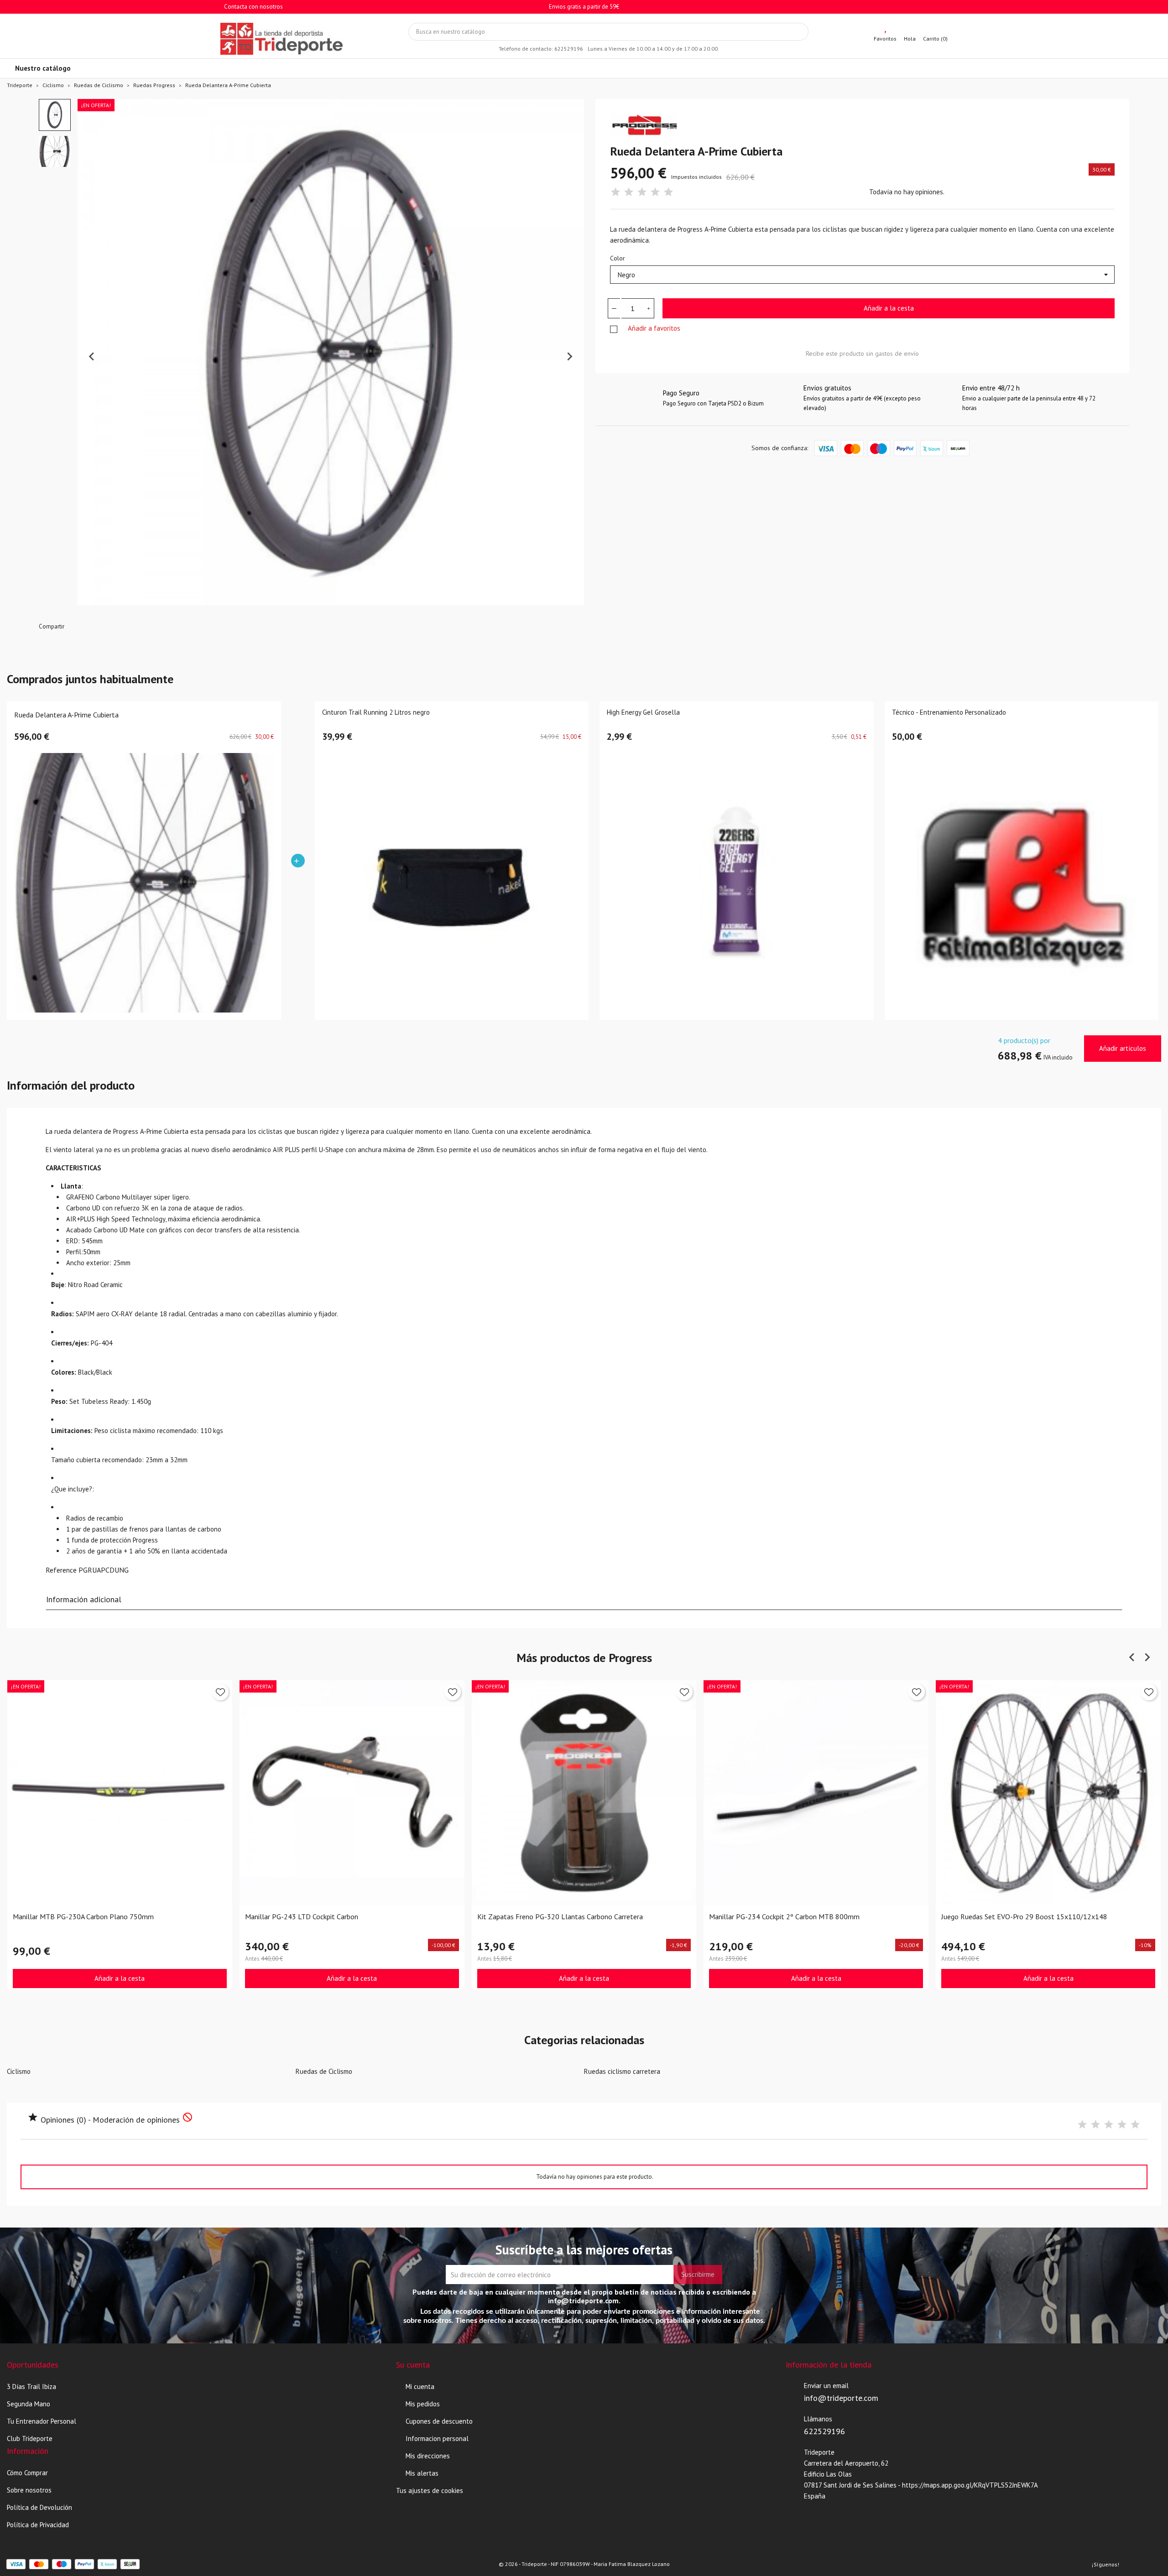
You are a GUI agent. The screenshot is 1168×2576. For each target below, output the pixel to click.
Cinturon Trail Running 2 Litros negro (376, 713)
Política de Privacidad (38, 2525)
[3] (642, 192)
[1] (615, 192)
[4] (655, 192)
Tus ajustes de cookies (430, 2490)
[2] (629, 192)
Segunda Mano (29, 2404)
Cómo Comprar (27, 2473)
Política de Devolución (39, 2507)
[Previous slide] (92, 357)
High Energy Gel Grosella (643, 713)
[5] (668, 192)
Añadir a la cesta (889, 308)
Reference (61, 1570)
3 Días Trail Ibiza (31, 2386)
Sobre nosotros (29, 2490)
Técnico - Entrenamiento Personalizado (949, 713)
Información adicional (84, 1599)
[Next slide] (569, 357)
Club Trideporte (30, 2438)
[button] (55, 115)
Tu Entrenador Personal (42, 2421)
